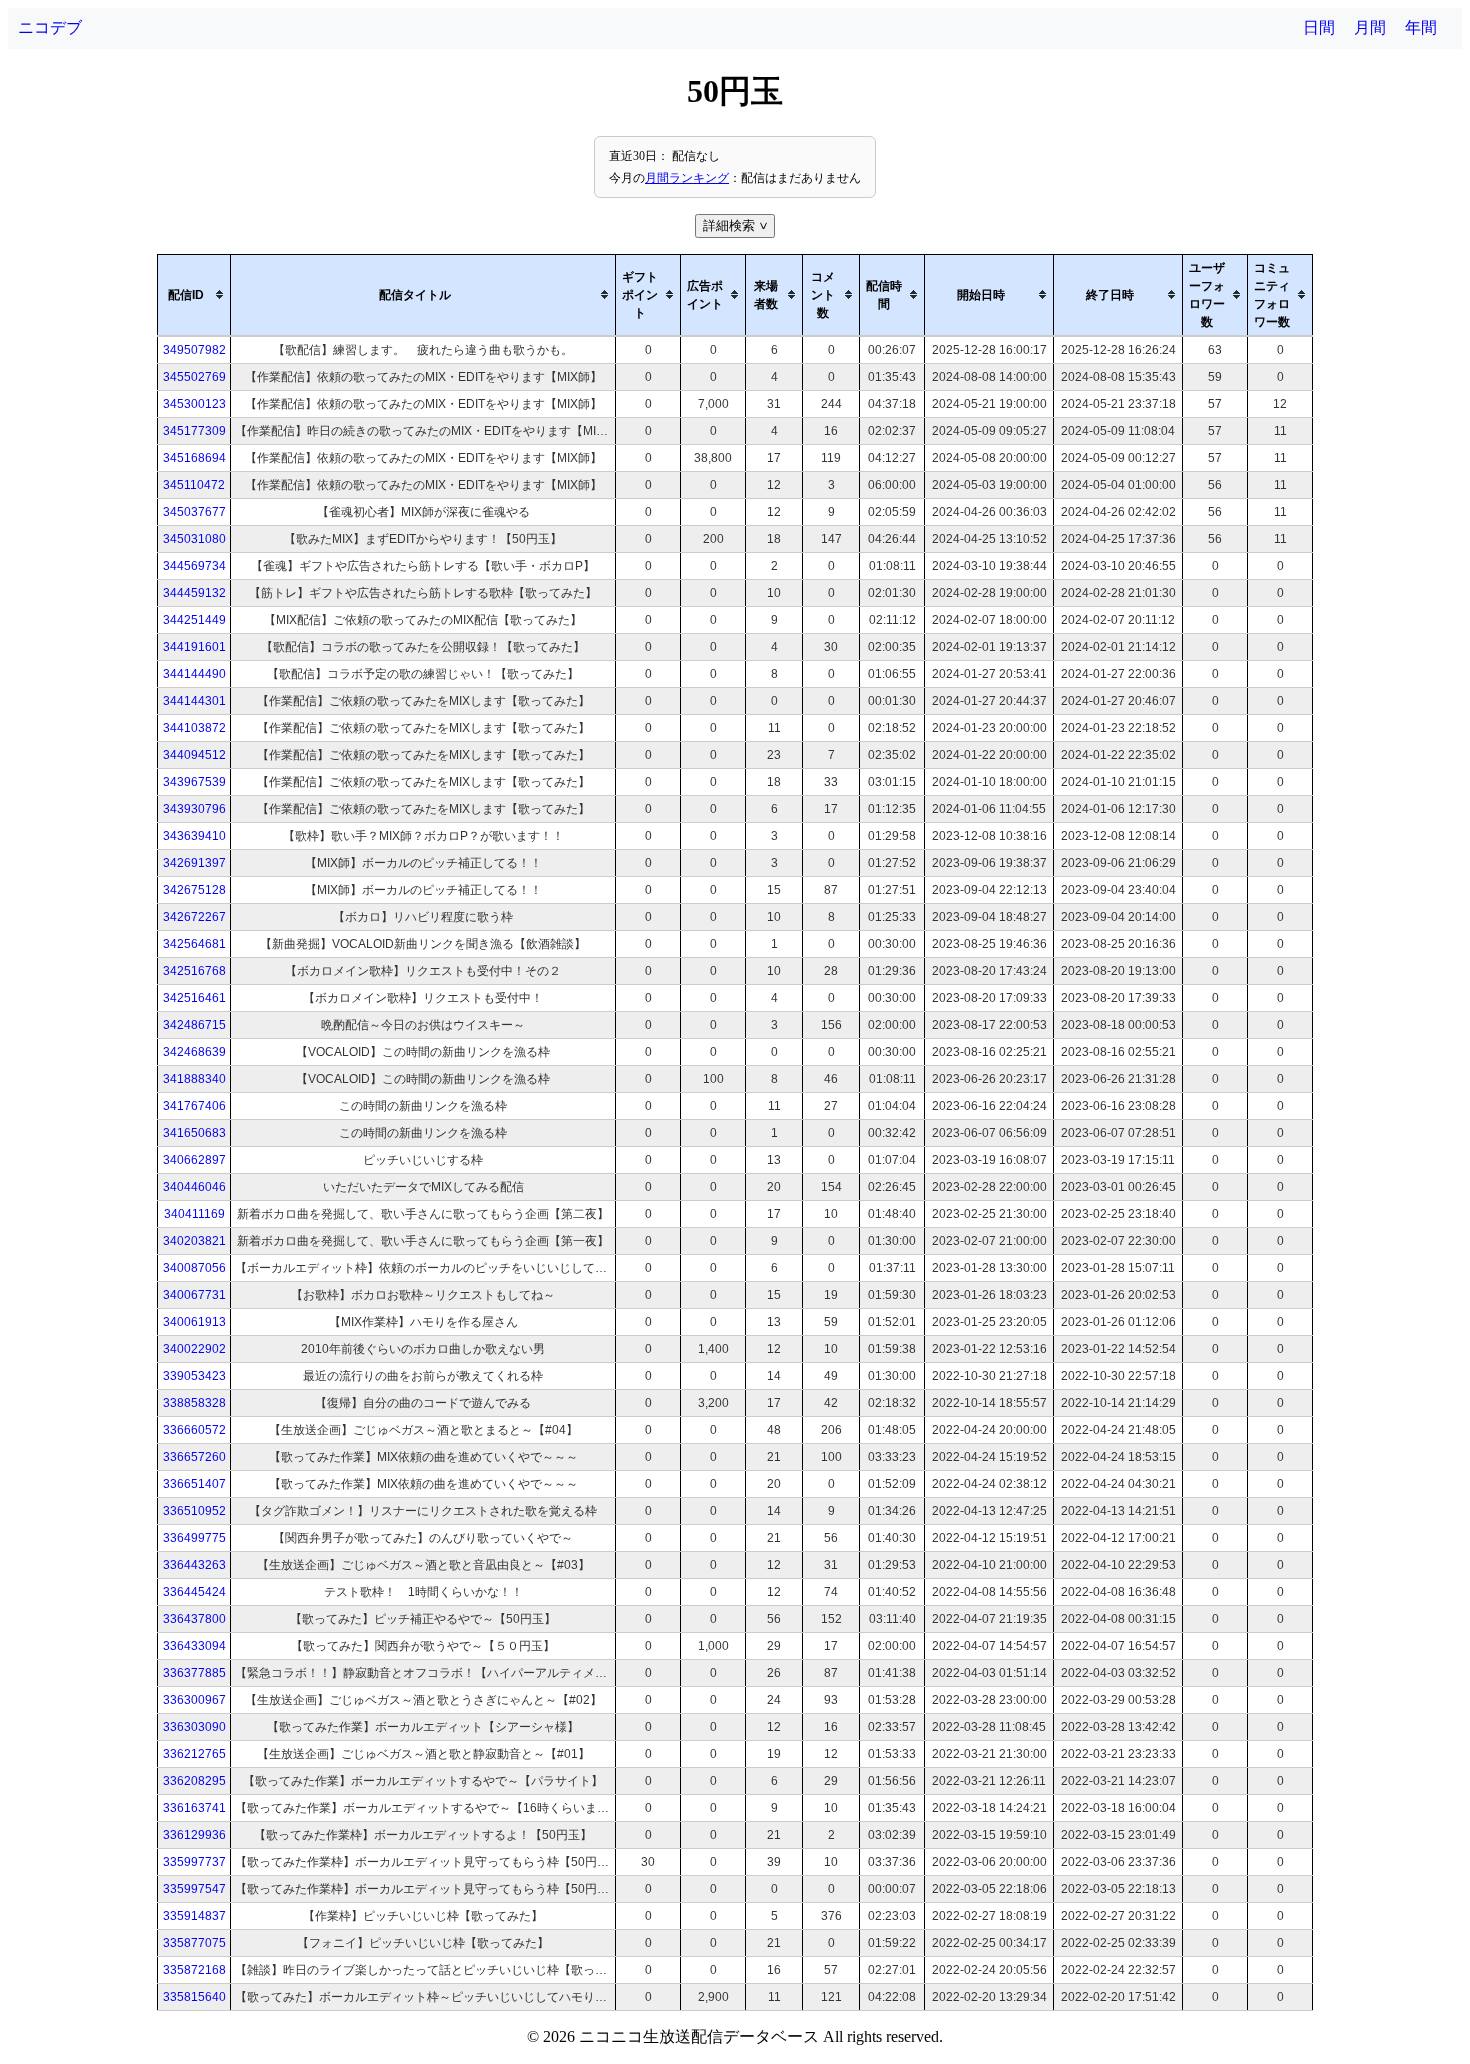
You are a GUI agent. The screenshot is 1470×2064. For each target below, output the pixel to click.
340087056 (194, 1268)
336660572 (194, 1430)
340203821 (194, 1241)
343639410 (194, 836)
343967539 (194, 782)
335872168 (194, 1970)
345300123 (194, 404)
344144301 (194, 701)
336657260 (194, 1457)
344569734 (194, 566)
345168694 (194, 458)
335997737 (194, 1862)
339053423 (194, 1376)
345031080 (194, 539)
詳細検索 (737, 225)
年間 (1421, 27)
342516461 (194, 998)
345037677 (194, 512)
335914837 (194, 1916)
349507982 (194, 350)
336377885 (194, 1673)
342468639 (194, 1052)
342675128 (194, 890)
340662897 (194, 1160)
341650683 (194, 1133)
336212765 (194, 1754)
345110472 (194, 485)
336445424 (194, 1592)
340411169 (194, 1214)
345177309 (194, 431)
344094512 (194, 755)
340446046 (194, 1187)
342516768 (194, 971)
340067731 (194, 1295)
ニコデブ (50, 27)
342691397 (194, 863)
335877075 (194, 1943)
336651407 (194, 1484)
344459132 (194, 593)
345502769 (194, 377)
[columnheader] (194, 295)
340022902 (194, 1349)
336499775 (194, 1538)
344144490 (194, 674)
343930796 (194, 809)
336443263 (194, 1565)
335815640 (194, 1997)
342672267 (194, 917)
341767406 (194, 1106)
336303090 (194, 1727)
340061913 (194, 1322)
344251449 (194, 620)
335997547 (194, 1889)
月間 (1370, 27)
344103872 (194, 728)
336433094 (194, 1646)
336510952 (194, 1511)
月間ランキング (687, 178)
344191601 (194, 647)
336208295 (194, 1781)
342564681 (194, 944)
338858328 (194, 1403)
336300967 (194, 1700)
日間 (1319, 27)
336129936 (194, 1835)
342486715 (194, 1025)
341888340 (194, 1079)
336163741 (194, 1808)
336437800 (194, 1619)
